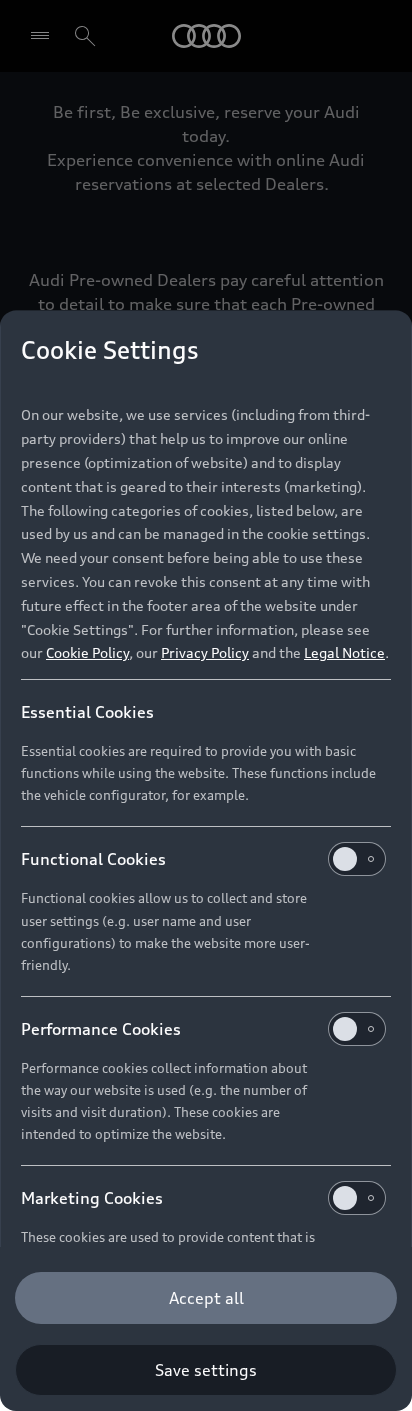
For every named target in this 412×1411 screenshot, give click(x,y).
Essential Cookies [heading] (87, 712)
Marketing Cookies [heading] (92, 1198)
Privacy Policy (205, 652)
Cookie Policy (87, 652)
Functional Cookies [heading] (93, 859)
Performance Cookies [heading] (101, 1029)
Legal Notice (344, 652)
